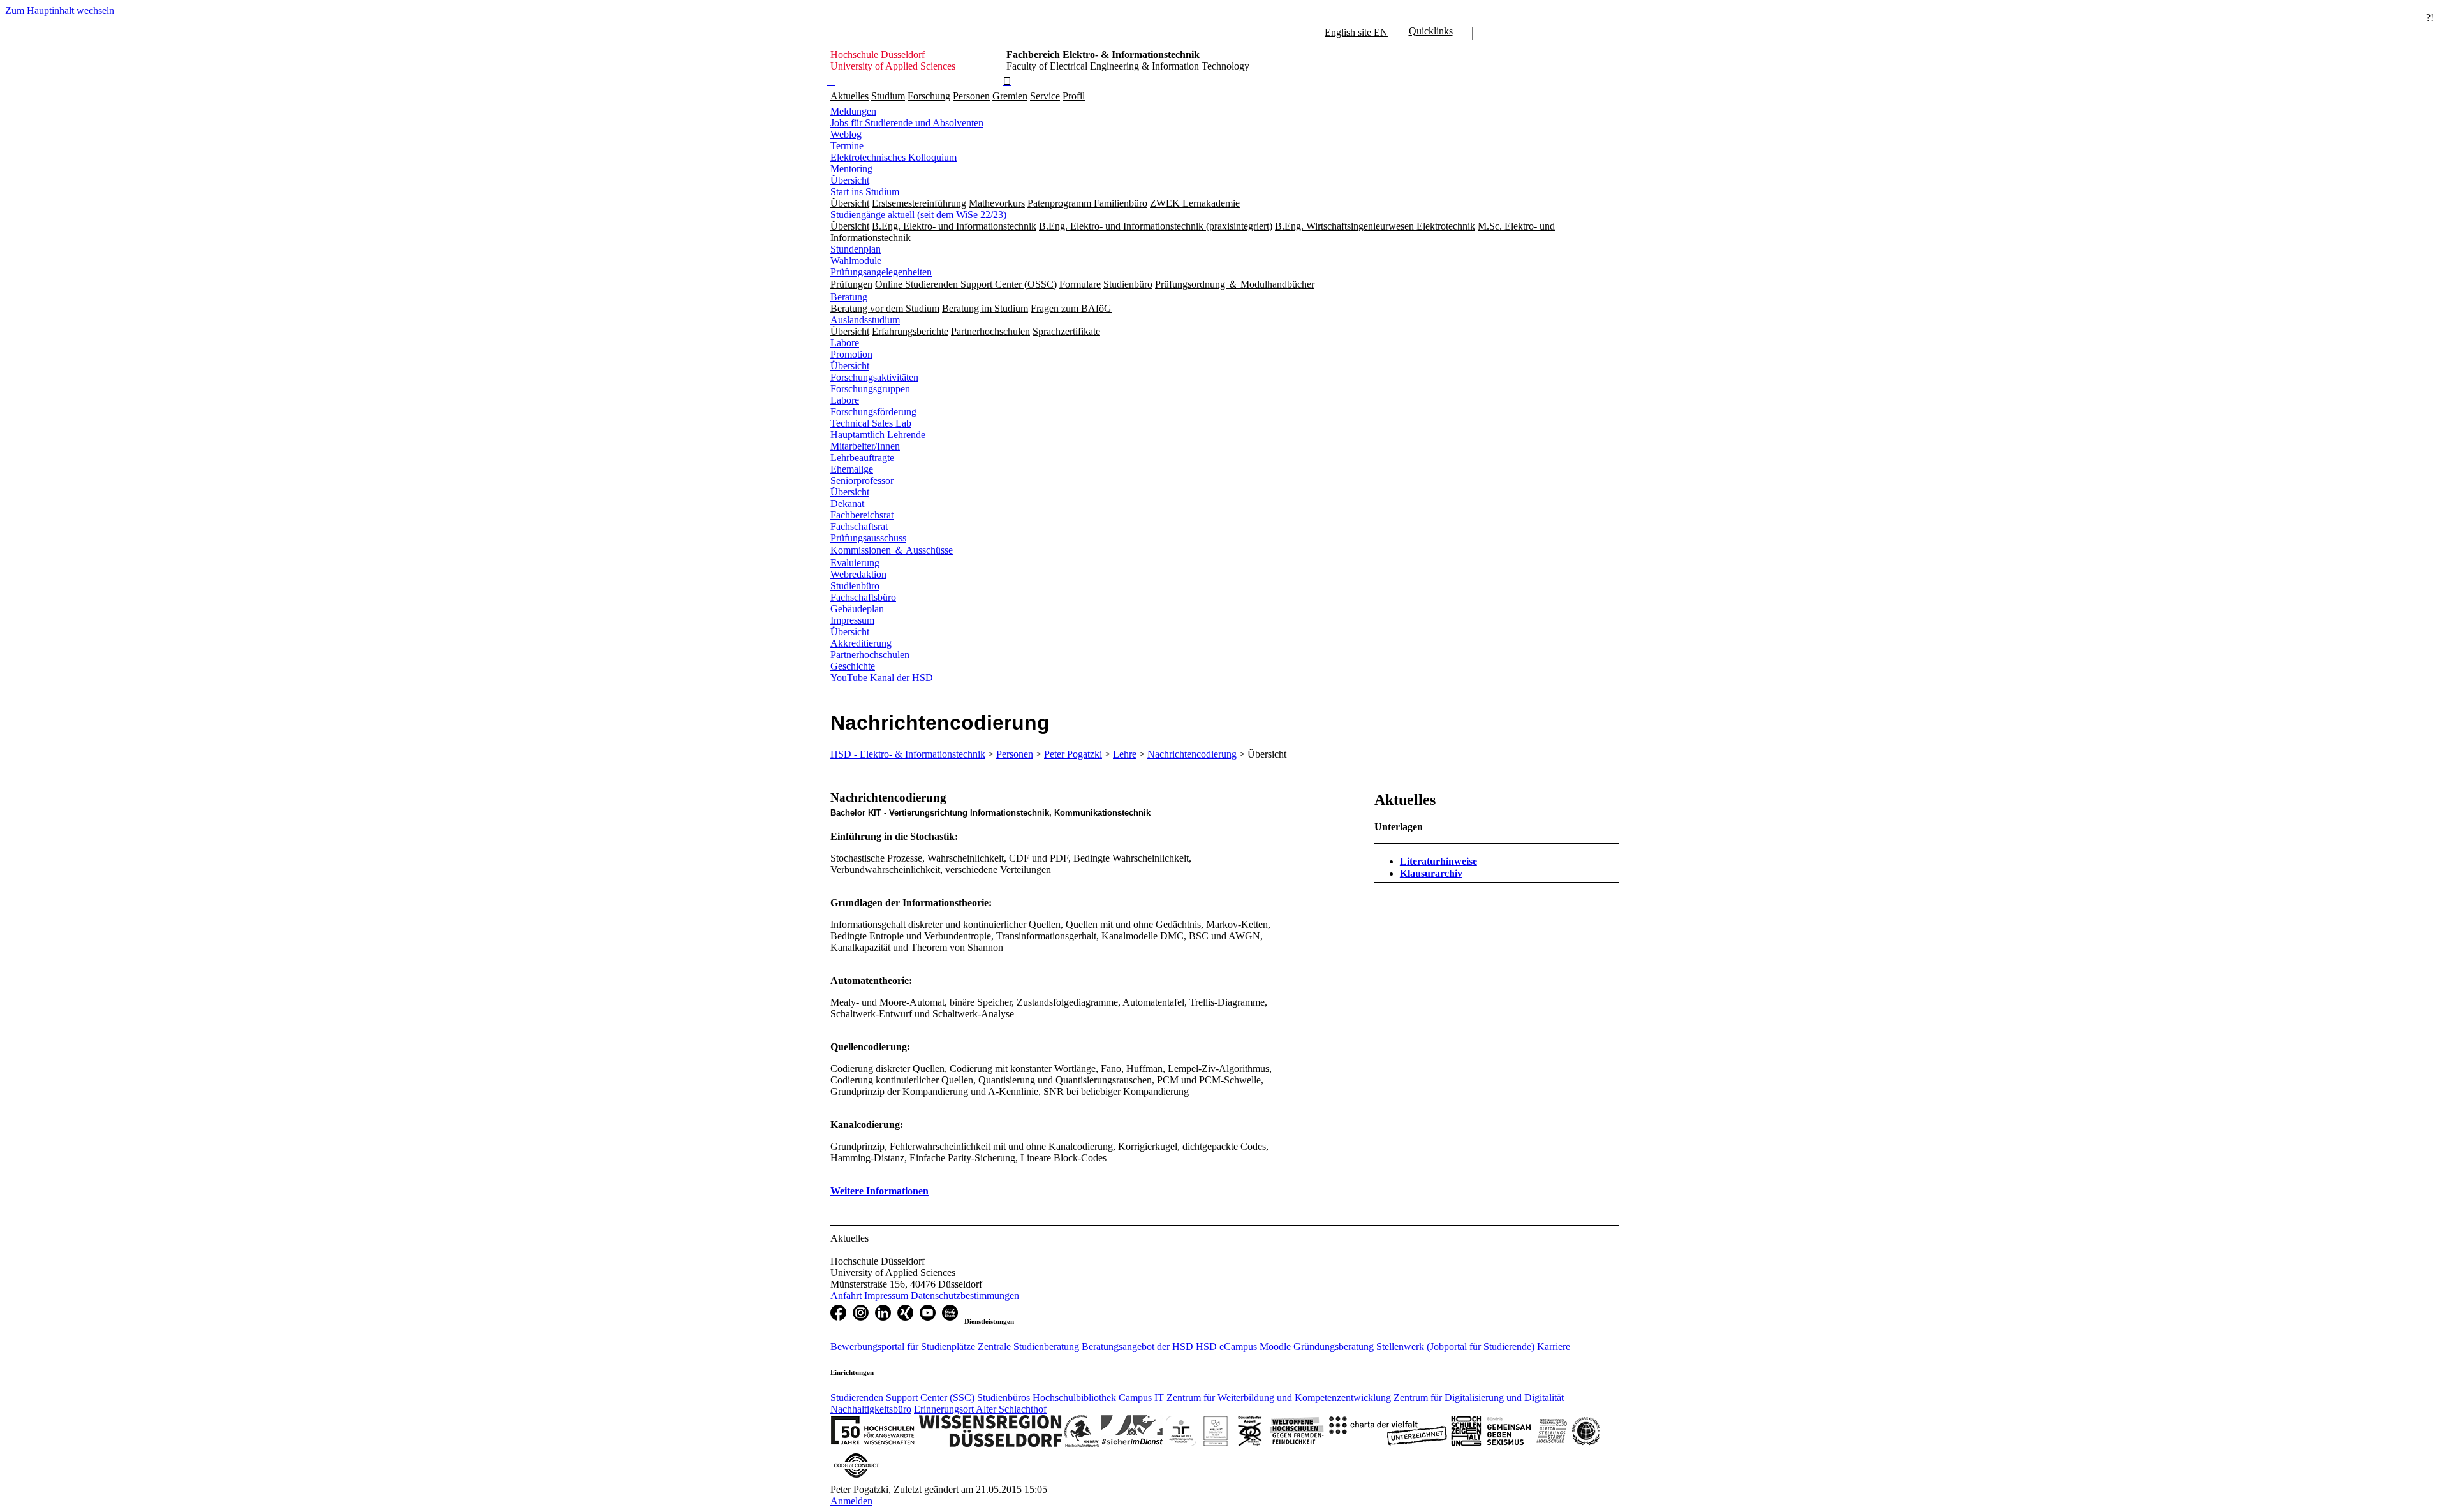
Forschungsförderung (873, 412)
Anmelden (851, 1501)
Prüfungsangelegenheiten (881, 272)
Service (1045, 96)
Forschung (929, 96)
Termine (847, 146)
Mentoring (851, 169)
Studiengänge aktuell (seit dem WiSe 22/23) (918, 215)
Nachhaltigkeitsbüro (871, 1409)
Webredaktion (858, 574)
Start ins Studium (865, 192)
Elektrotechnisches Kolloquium (894, 157)
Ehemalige (852, 469)
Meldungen (853, 111)
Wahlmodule (856, 261)
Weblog (846, 134)
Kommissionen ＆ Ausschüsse (892, 550)
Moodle (1275, 1347)
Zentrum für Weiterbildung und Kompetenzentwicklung (1279, 1398)
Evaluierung (855, 563)
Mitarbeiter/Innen (865, 446)
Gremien (1010, 96)
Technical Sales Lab (871, 423)
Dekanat (847, 503)
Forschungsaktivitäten (874, 377)
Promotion (851, 354)
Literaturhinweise (1438, 861)
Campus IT (1141, 1398)
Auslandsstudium (865, 320)
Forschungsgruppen (870, 389)
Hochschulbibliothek (1074, 1398)
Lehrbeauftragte (862, 458)
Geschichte (853, 666)
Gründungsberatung (1334, 1347)
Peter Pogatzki (1073, 754)
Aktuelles (849, 96)
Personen (971, 96)
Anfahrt (847, 1295)
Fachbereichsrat (862, 515)
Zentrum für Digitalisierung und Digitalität (1479, 1398)
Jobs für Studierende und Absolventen (907, 123)
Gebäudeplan (857, 609)
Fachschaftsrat (859, 526)
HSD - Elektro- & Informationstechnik (908, 754)
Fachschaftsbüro (863, 597)
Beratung (849, 297)
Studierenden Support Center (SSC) (902, 1398)
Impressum (852, 620)
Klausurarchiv (1431, 873)
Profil (1074, 96)
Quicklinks (1431, 31)
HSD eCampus (1226, 1347)
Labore (845, 343)
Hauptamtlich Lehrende (878, 435)
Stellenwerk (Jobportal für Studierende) (1455, 1347)
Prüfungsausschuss (868, 538)
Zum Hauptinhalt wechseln (60, 11)
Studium (888, 96)
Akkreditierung (861, 643)
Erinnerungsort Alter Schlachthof (980, 1409)
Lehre (1125, 754)
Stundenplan (856, 249)
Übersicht (850, 180)
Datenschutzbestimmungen (965, 1295)
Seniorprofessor (862, 481)
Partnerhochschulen (870, 655)
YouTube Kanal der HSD (882, 678)
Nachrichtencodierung (1192, 754)
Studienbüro (855, 586)
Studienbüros (1004, 1398)
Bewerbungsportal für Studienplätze (903, 1347)
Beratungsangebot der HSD (1137, 1347)
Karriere (1554, 1347)
